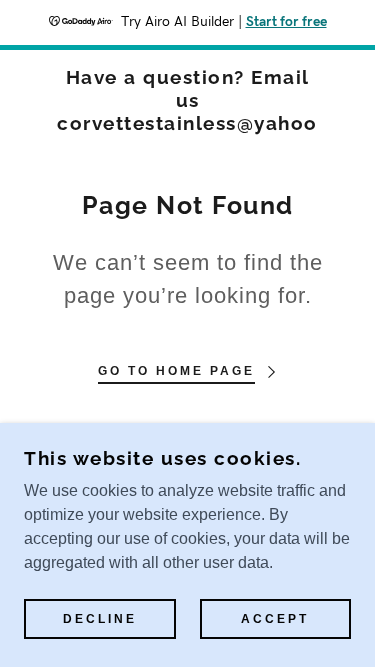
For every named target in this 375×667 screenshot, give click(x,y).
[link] (187, 100)
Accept (275, 619)
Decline (100, 619)
